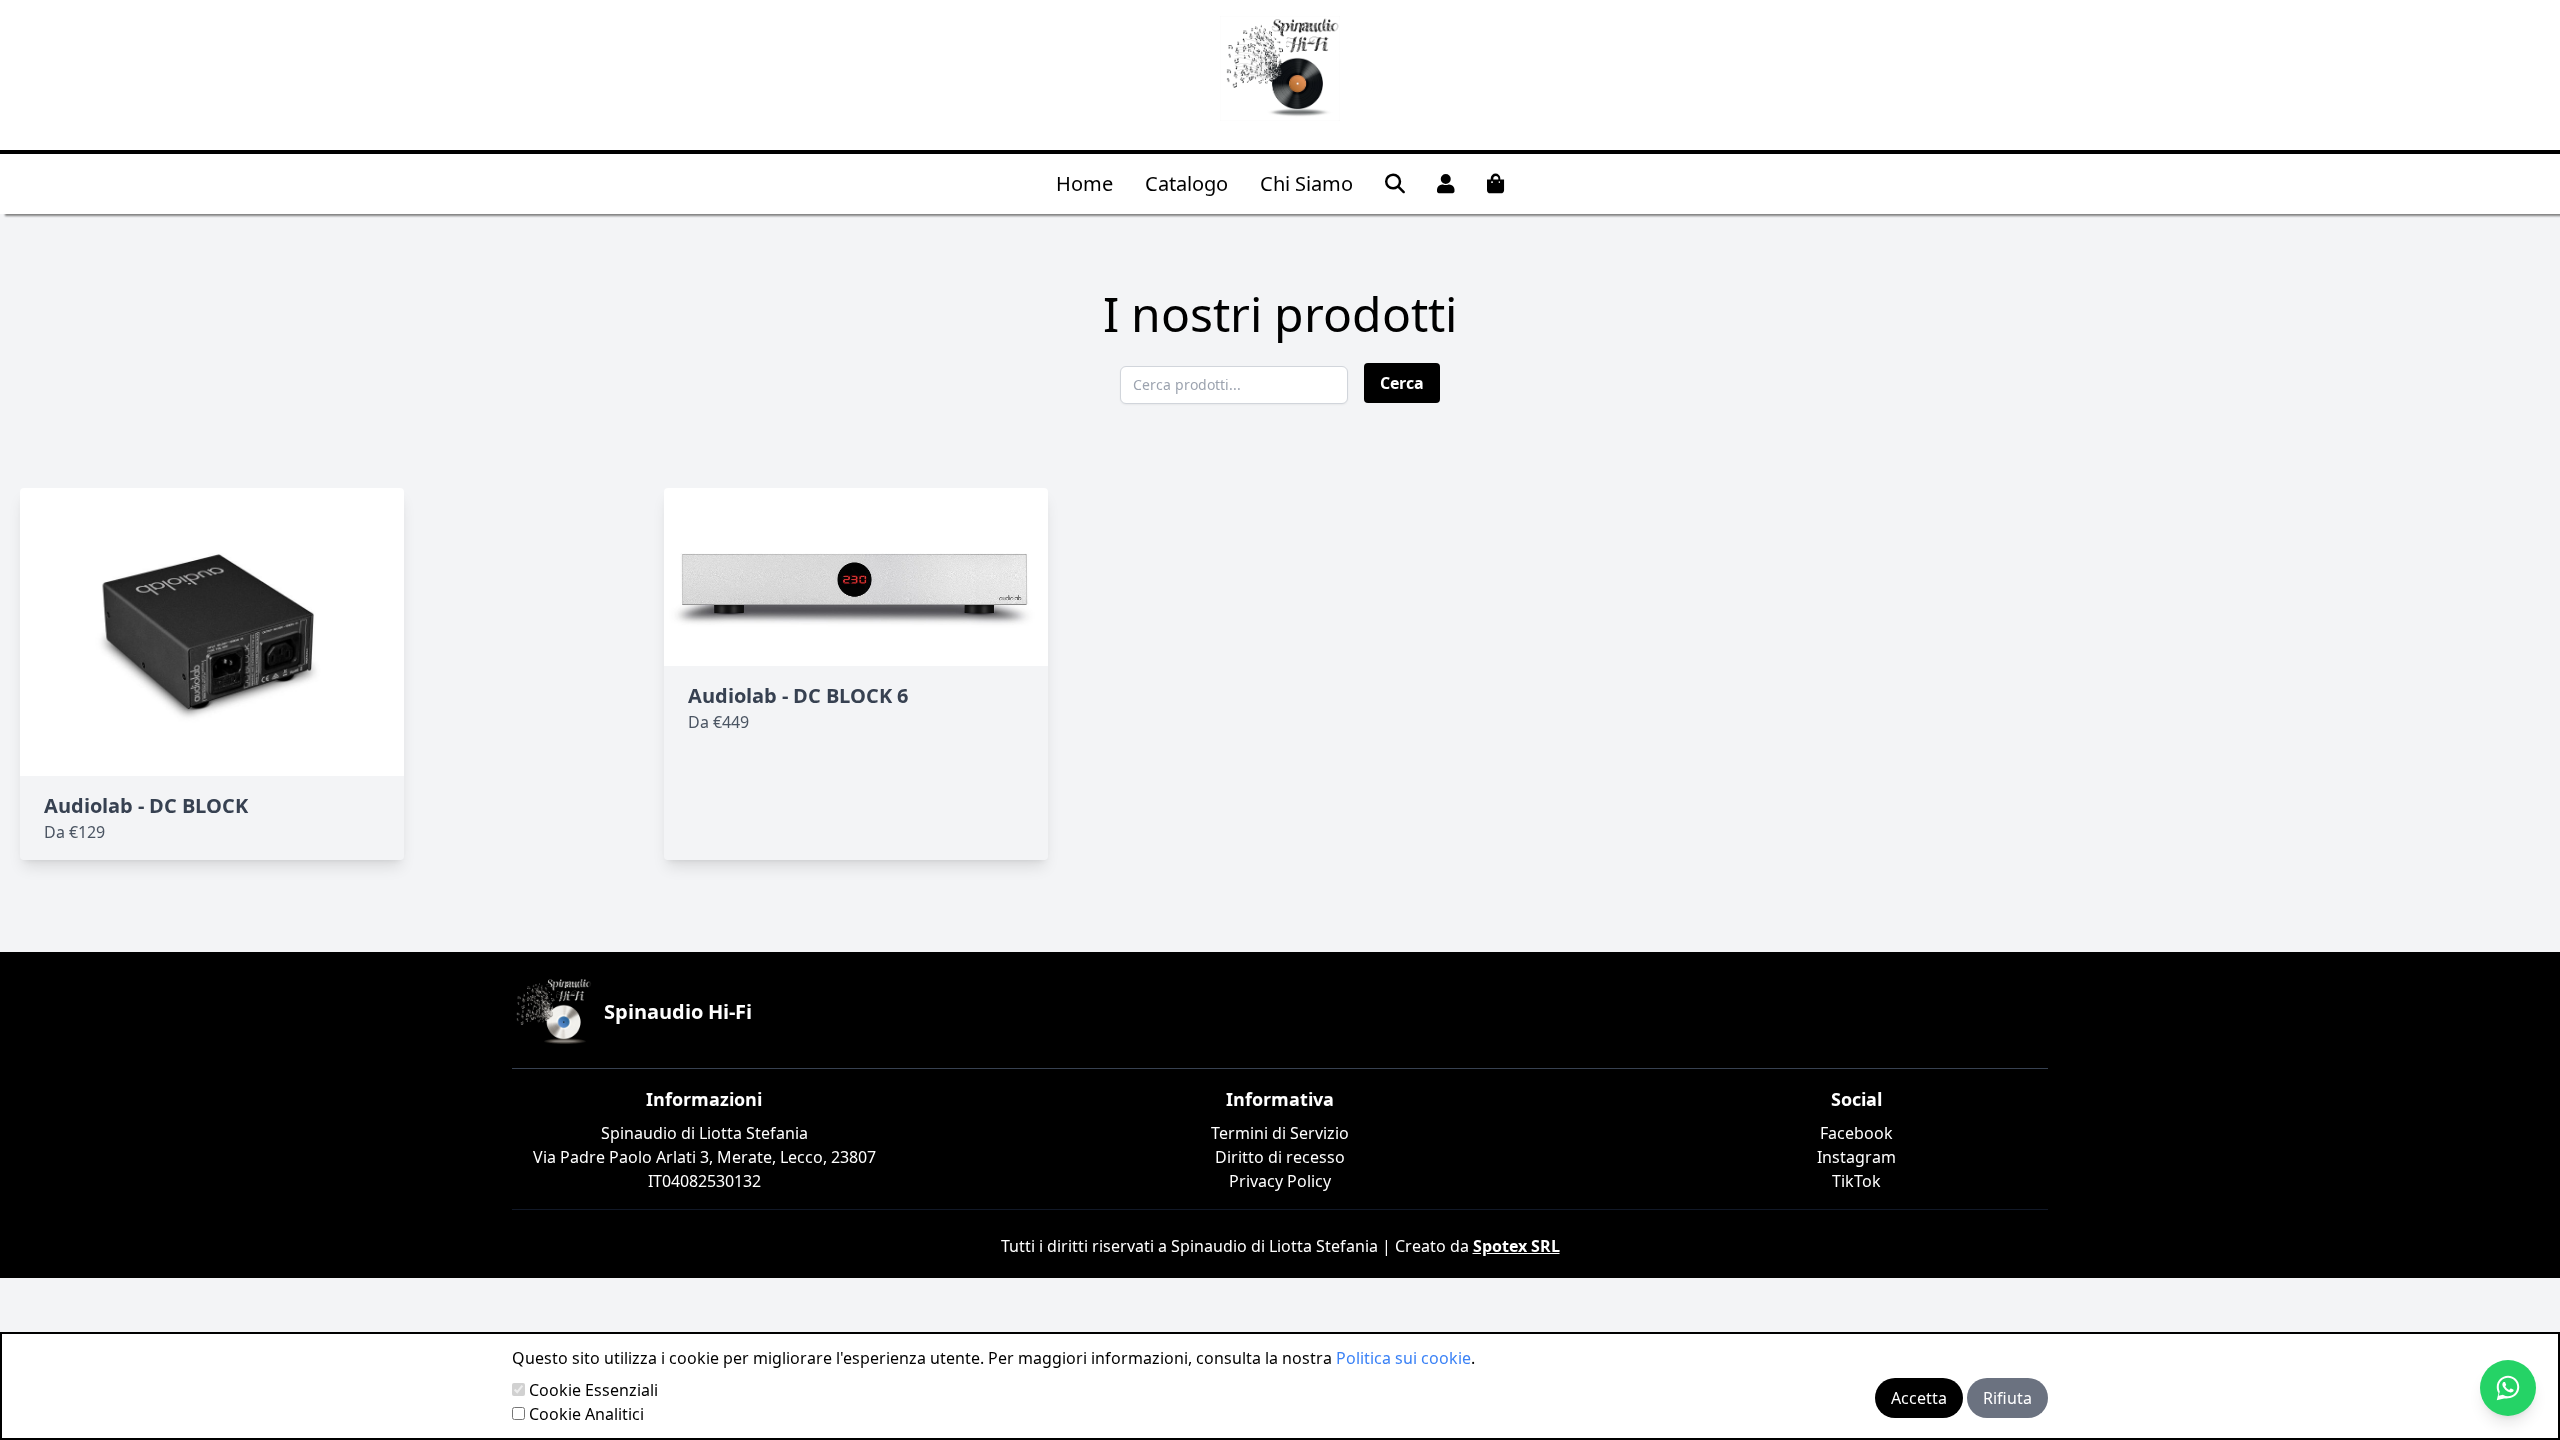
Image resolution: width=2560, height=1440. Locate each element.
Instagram (1856, 1157)
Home (1084, 183)
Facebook (1856, 1133)
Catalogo (1186, 183)
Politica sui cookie (1403, 1358)
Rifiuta (2007, 1398)
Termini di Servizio (1280, 1133)
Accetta (1919, 1398)
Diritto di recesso (1280, 1157)
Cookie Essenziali (593, 1390)
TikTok (1856, 1181)
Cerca (1402, 383)
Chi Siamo (1306, 183)
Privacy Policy (1280, 1181)
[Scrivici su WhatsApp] (2508, 1388)
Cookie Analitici (586, 1414)
